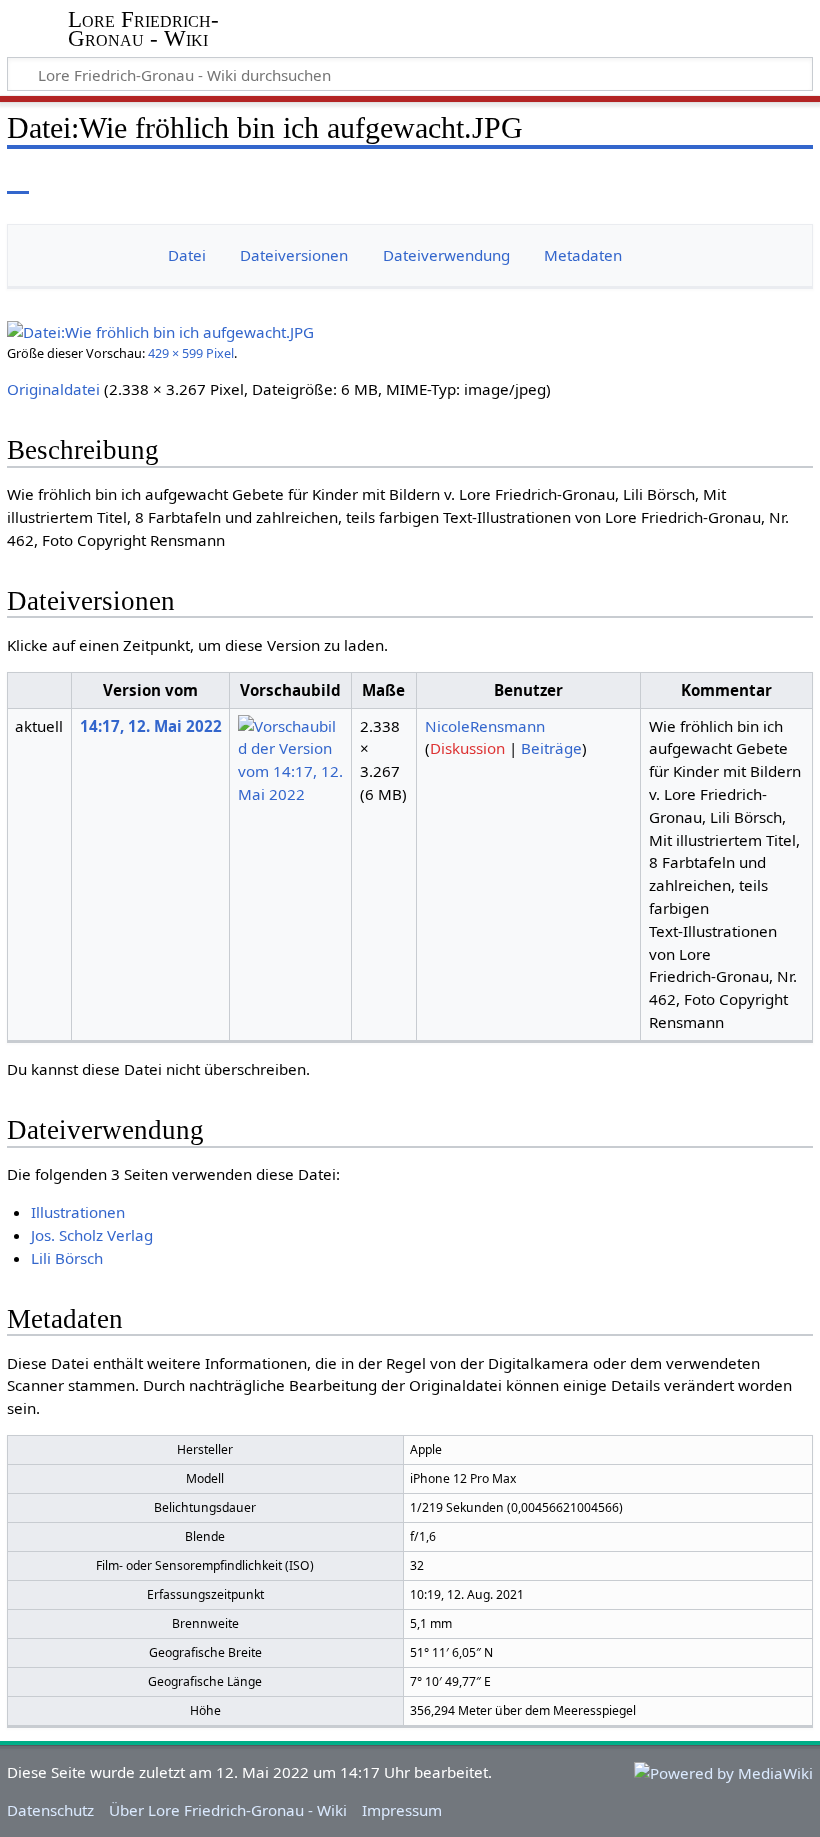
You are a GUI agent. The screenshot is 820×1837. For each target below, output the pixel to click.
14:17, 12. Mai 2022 (151, 726)
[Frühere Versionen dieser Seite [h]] (750, 179)
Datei (187, 255)
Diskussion (467, 748)
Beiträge (551, 748)
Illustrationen (78, 1212)
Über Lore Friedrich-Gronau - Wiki (228, 1810)
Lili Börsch (67, 1258)
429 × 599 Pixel (191, 353)
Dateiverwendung (446, 255)
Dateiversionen (294, 255)
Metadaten (583, 255)
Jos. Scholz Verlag (92, 1235)
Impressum (402, 1810)
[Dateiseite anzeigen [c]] (18, 179)
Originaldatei (53, 389)
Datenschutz (50, 1810)
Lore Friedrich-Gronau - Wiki (143, 29)
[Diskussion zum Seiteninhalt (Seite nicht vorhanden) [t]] (63, 179)
